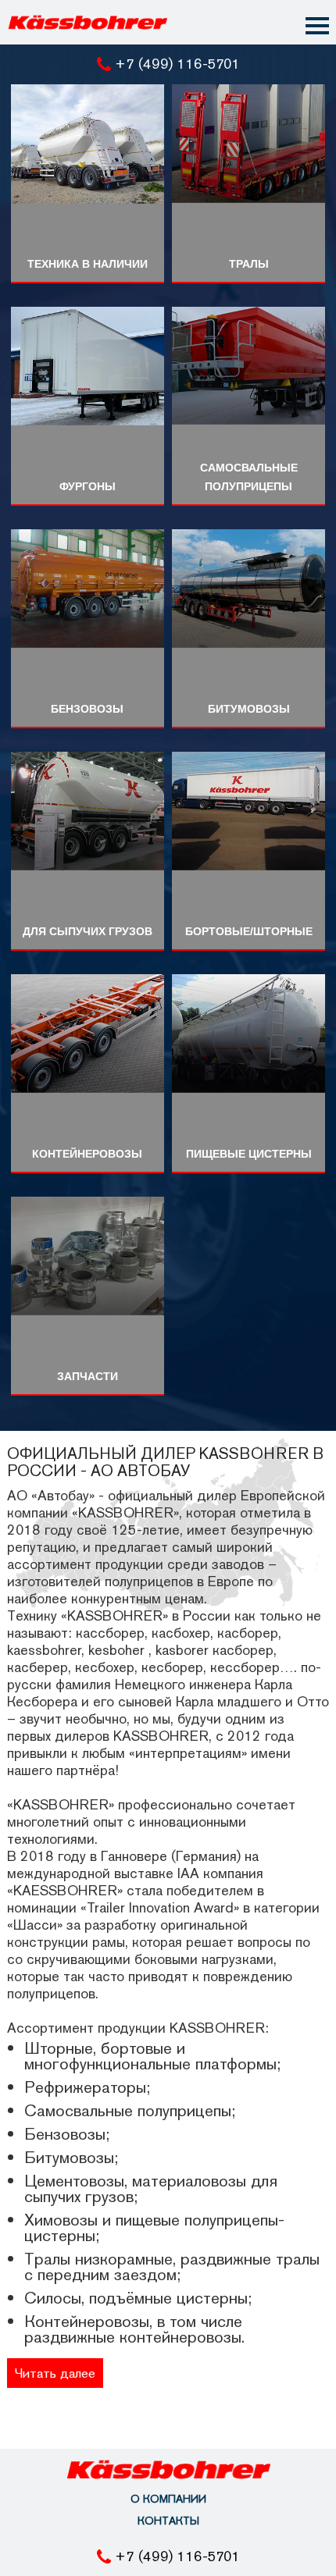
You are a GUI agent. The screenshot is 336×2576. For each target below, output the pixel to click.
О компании (168, 2499)
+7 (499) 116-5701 (177, 64)
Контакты (168, 2521)
